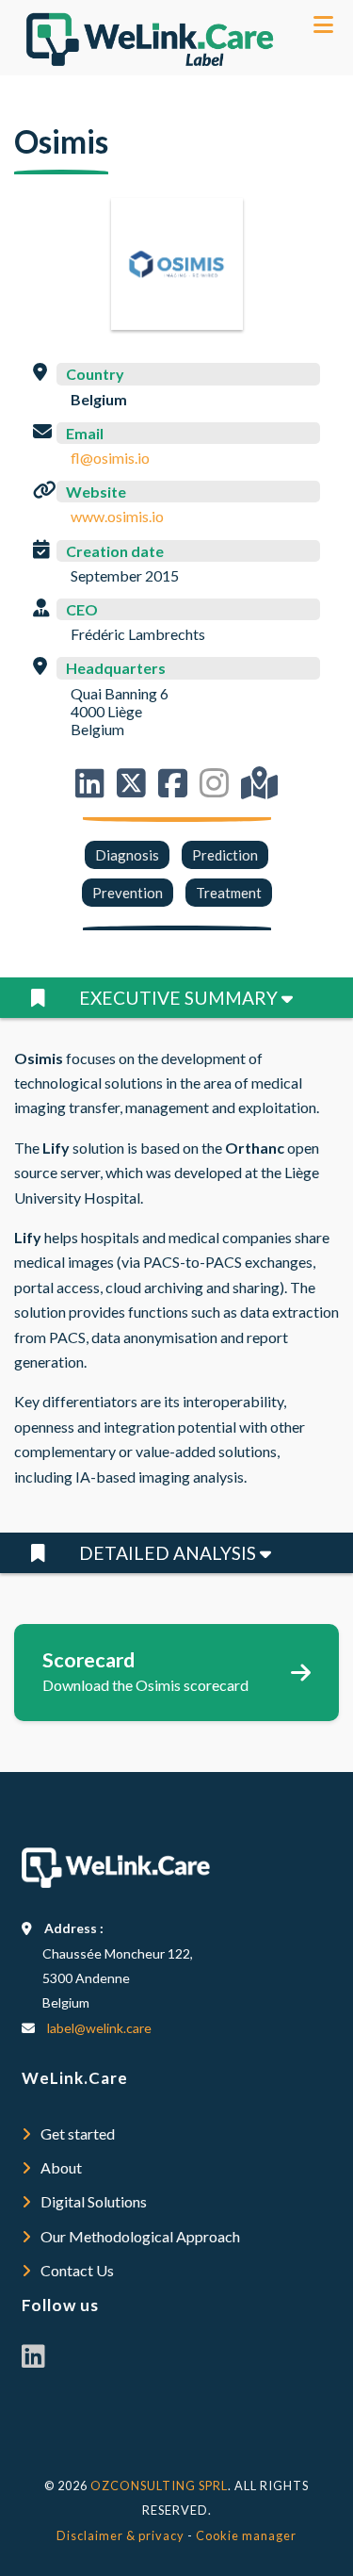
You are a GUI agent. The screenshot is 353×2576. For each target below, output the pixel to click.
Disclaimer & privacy (120, 2535)
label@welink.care (99, 2028)
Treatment (229, 893)
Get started (78, 2133)
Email (85, 433)
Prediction (225, 855)
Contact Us (77, 2270)
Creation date (115, 551)
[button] (176, 998)
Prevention (128, 893)
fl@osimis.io (110, 458)
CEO (82, 609)
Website (96, 492)
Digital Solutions (94, 2201)
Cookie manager (246, 2535)
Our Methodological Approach (140, 2236)
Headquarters (116, 668)
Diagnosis (127, 855)
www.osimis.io (117, 516)
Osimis (61, 141)
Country (95, 374)
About (61, 2167)
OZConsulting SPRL (159, 2486)
